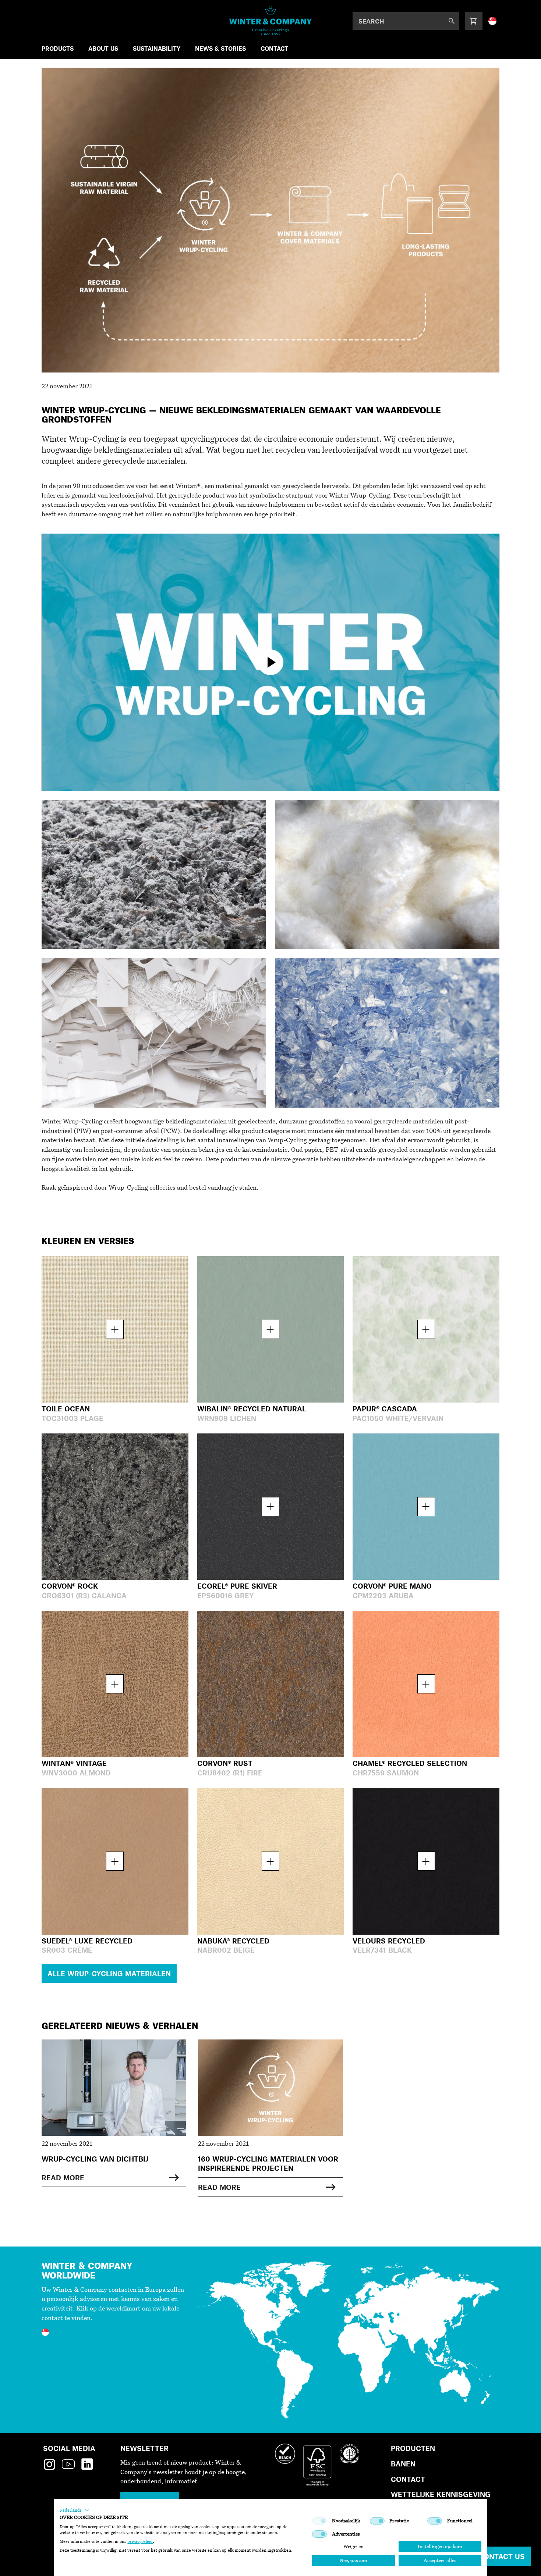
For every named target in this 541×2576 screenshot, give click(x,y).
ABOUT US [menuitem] (103, 48)
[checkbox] (319, 2521)
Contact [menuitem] (274, 48)
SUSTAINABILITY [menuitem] (157, 48)
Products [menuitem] (58, 48)
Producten (413, 2448)
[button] (74, 2510)
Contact (408, 2479)
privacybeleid (140, 2541)
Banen (403, 2464)
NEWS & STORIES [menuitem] (220, 48)
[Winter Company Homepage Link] (271, 21)
